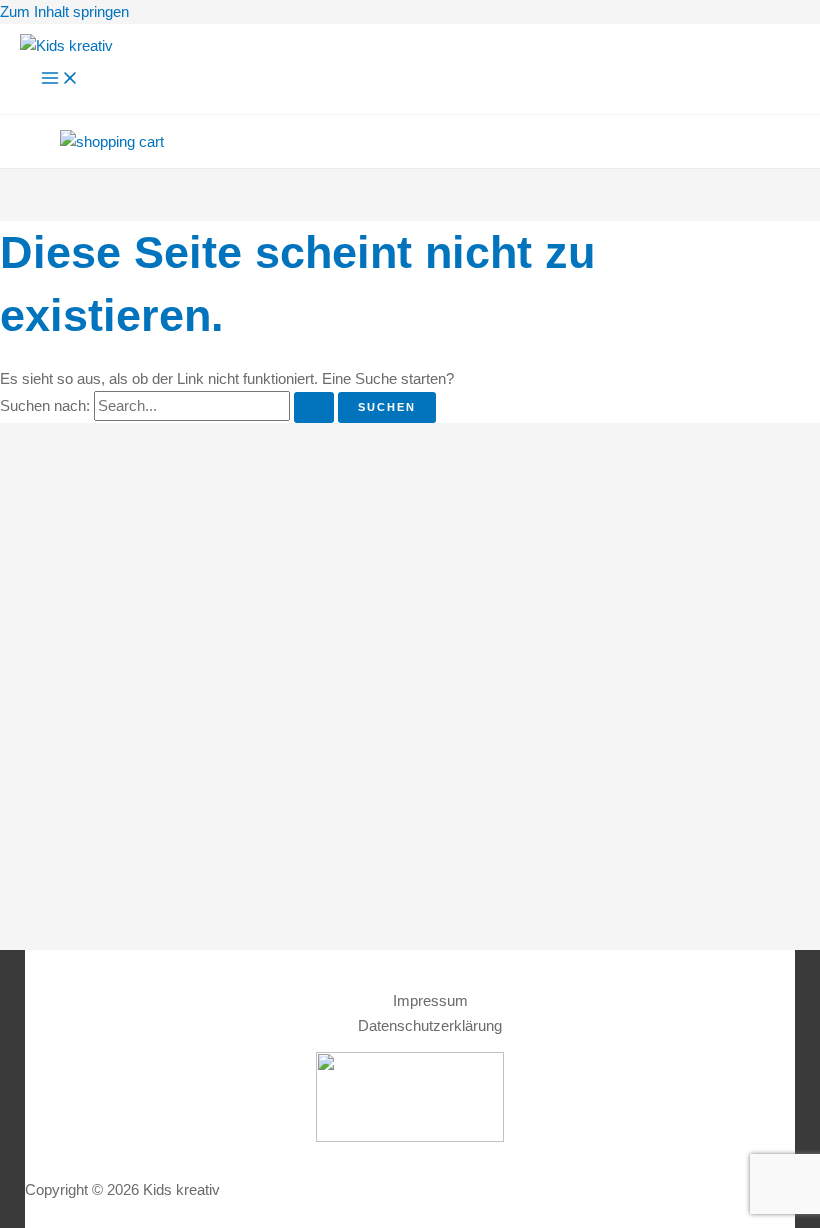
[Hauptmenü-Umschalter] (60, 79)
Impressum (430, 1001)
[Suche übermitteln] (314, 407)
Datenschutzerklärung (430, 1026)
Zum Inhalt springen (64, 12)
